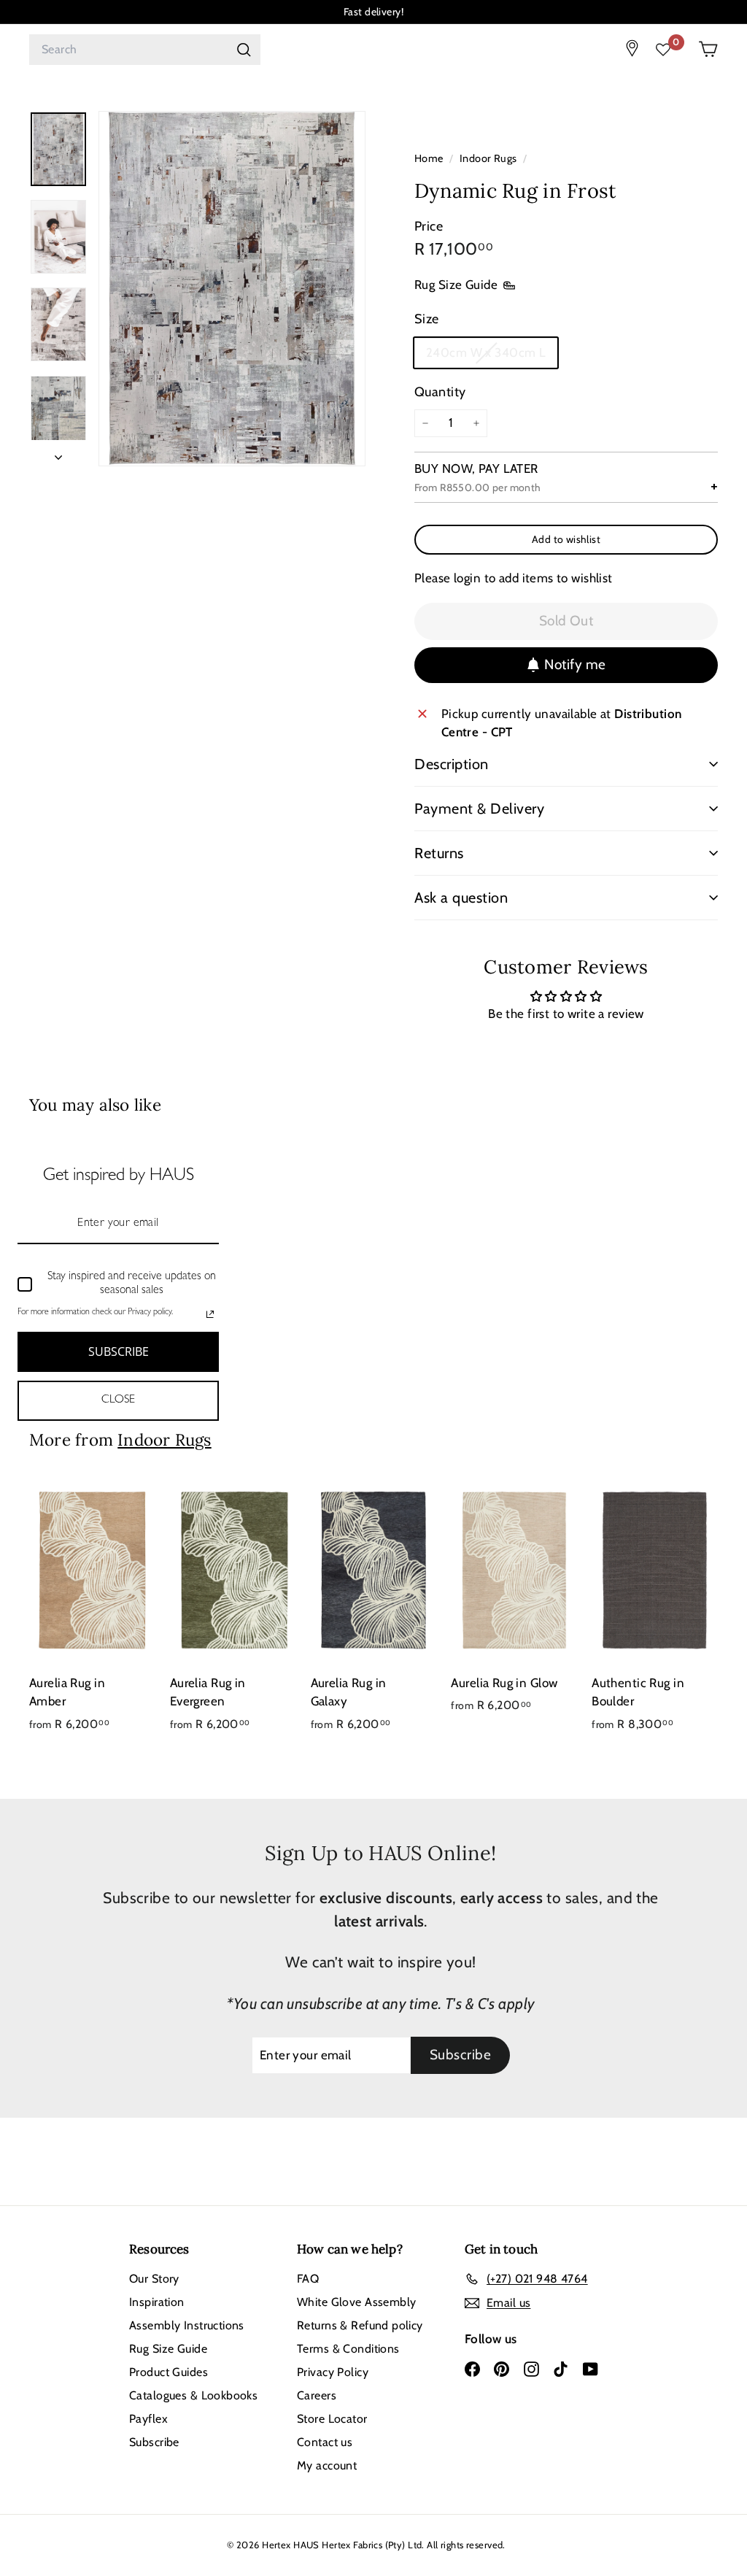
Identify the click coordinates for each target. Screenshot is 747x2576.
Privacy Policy (333, 2372)
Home (430, 158)
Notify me (575, 664)
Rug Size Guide (456, 285)
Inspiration (157, 2302)
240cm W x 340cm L (487, 357)
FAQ (308, 2279)
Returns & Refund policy (360, 2325)
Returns (439, 853)
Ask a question (461, 898)
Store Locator (332, 2419)
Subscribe (154, 2442)
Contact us (325, 2442)
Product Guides (169, 2372)
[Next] (58, 453)
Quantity (440, 392)
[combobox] (145, 50)
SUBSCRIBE (119, 1351)
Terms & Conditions (348, 2349)
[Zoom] (232, 289)
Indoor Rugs (488, 158)
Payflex (148, 2419)
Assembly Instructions (187, 2325)
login (467, 578)
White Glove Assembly (357, 2302)
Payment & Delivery (479, 809)
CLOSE (118, 1400)
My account (327, 2465)
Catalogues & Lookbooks (193, 2395)
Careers (317, 2395)
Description (452, 764)
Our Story (154, 2279)
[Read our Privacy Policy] (210, 1314)
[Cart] (708, 49)
